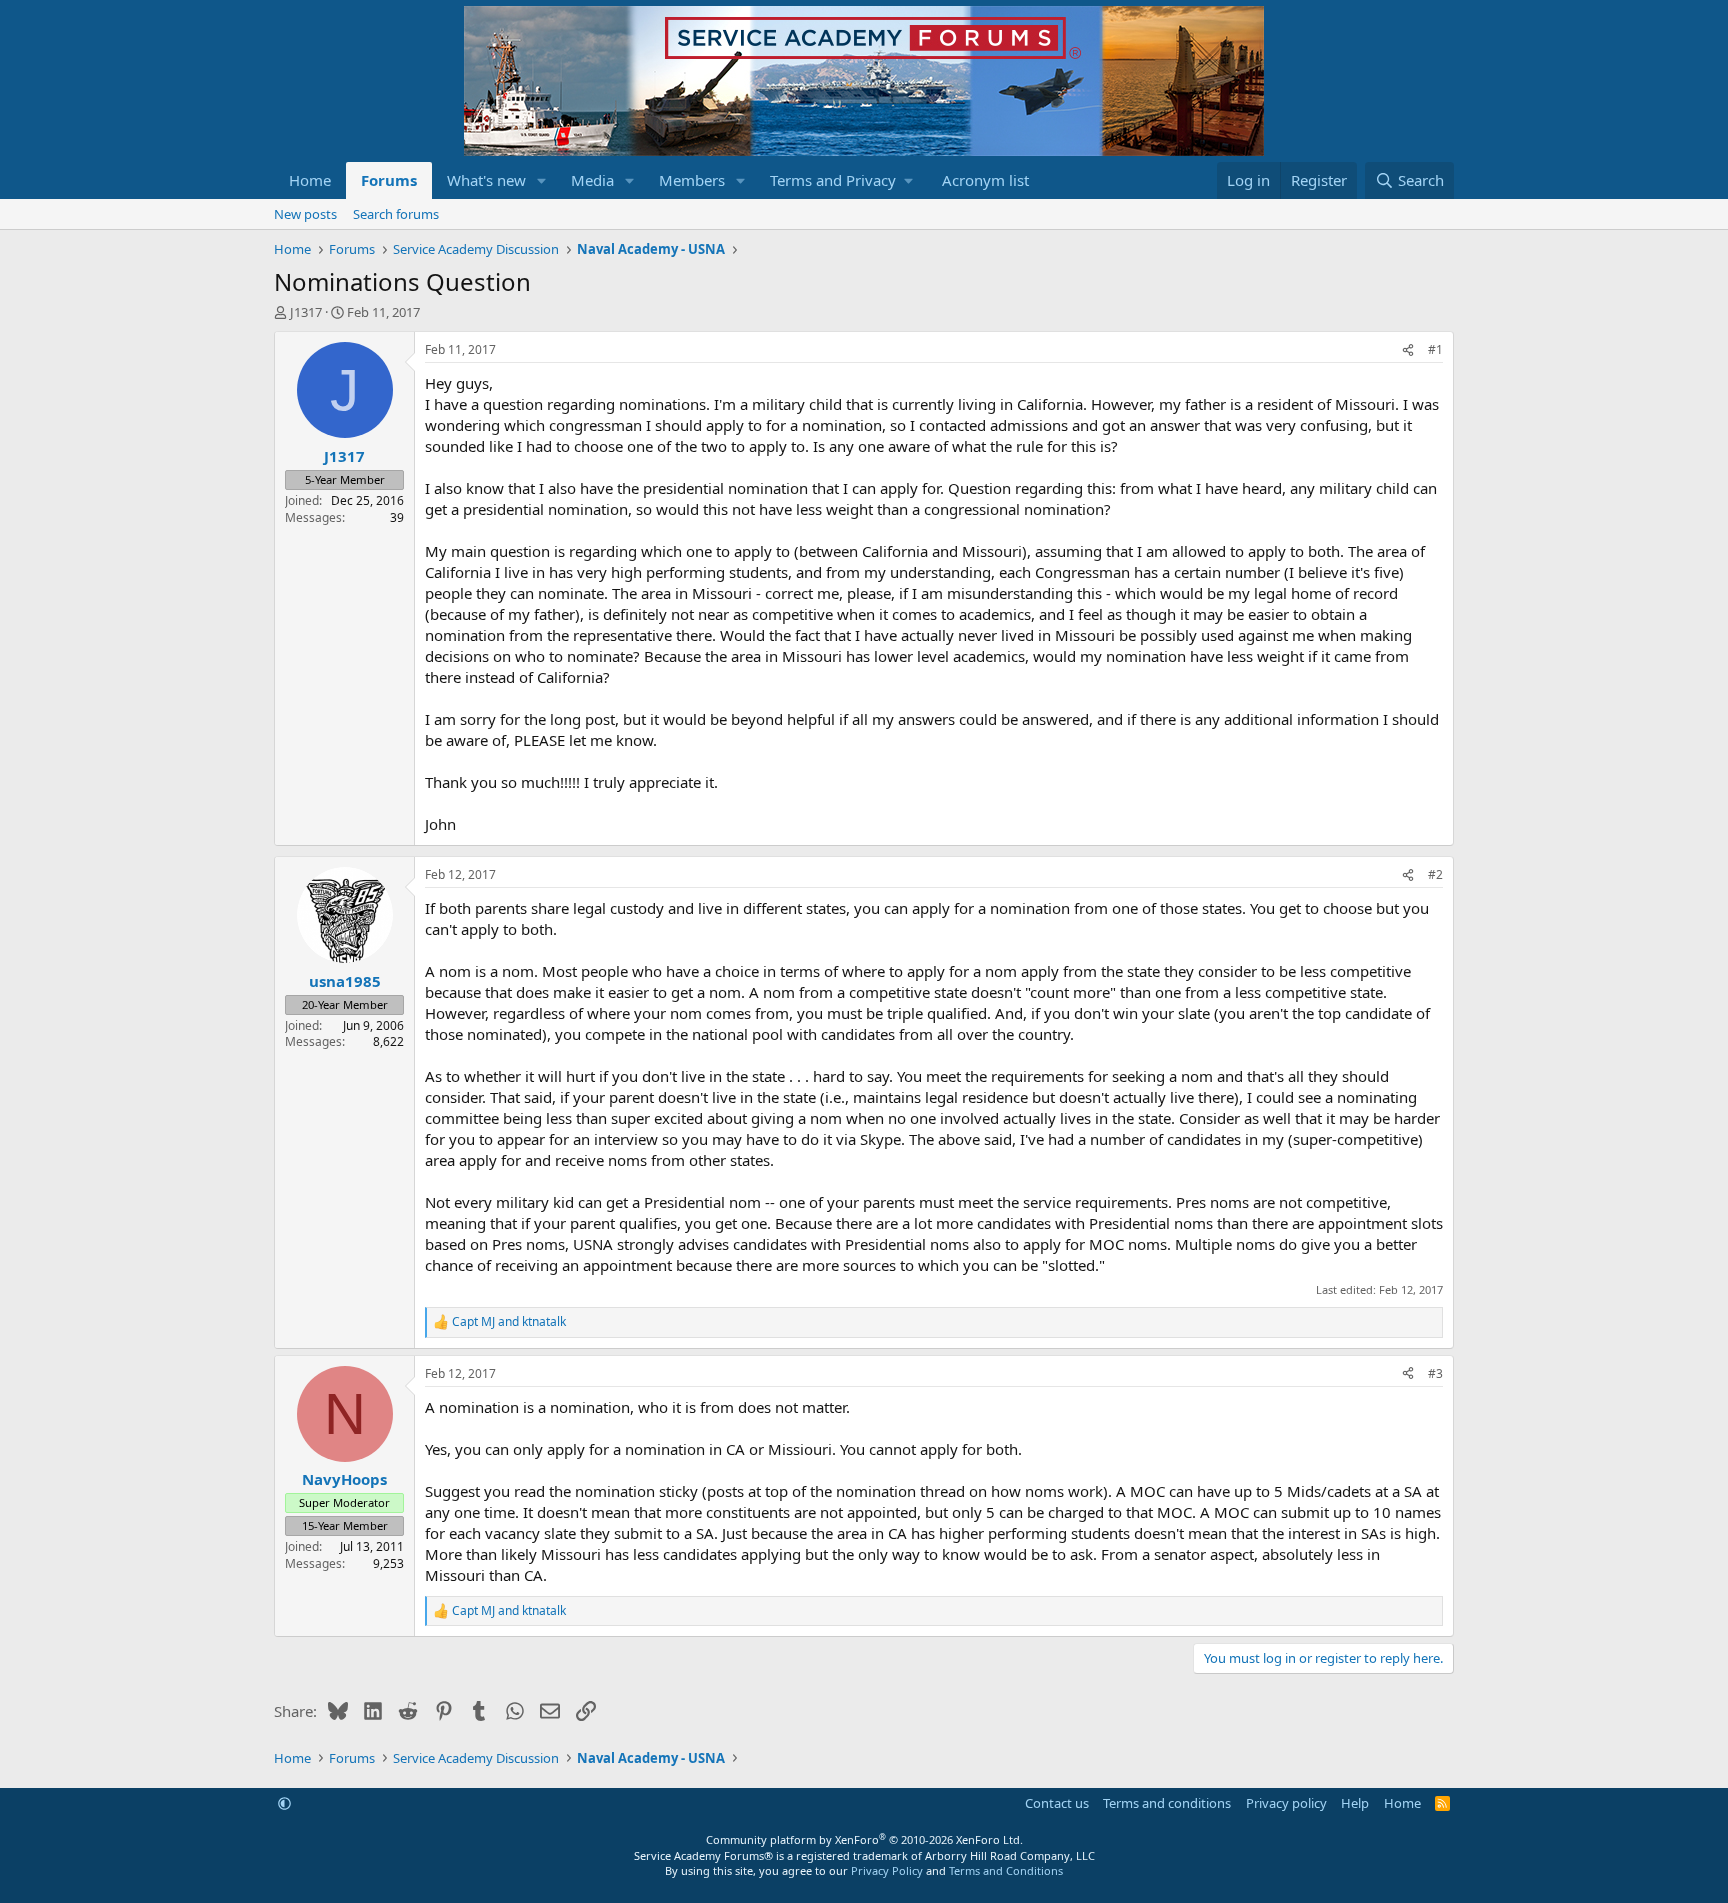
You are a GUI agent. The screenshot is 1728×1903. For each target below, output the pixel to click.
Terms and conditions (1167, 1803)
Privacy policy (1286, 1803)
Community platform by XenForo (864, 1839)
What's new (486, 180)
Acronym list (985, 180)
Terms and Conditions (1006, 1870)
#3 (1435, 1373)
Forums (389, 180)
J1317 (306, 312)
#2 (1435, 874)
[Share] (1408, 350)
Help (1355, 1803)
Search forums (396, 214)
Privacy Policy (887, 1870)
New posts (305, 214)
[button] (542, 180)
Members (692, 180)
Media (592, 180)
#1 (1435, 349)
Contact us (1057, 1803)
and (509, 1322)
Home (310, 180)
